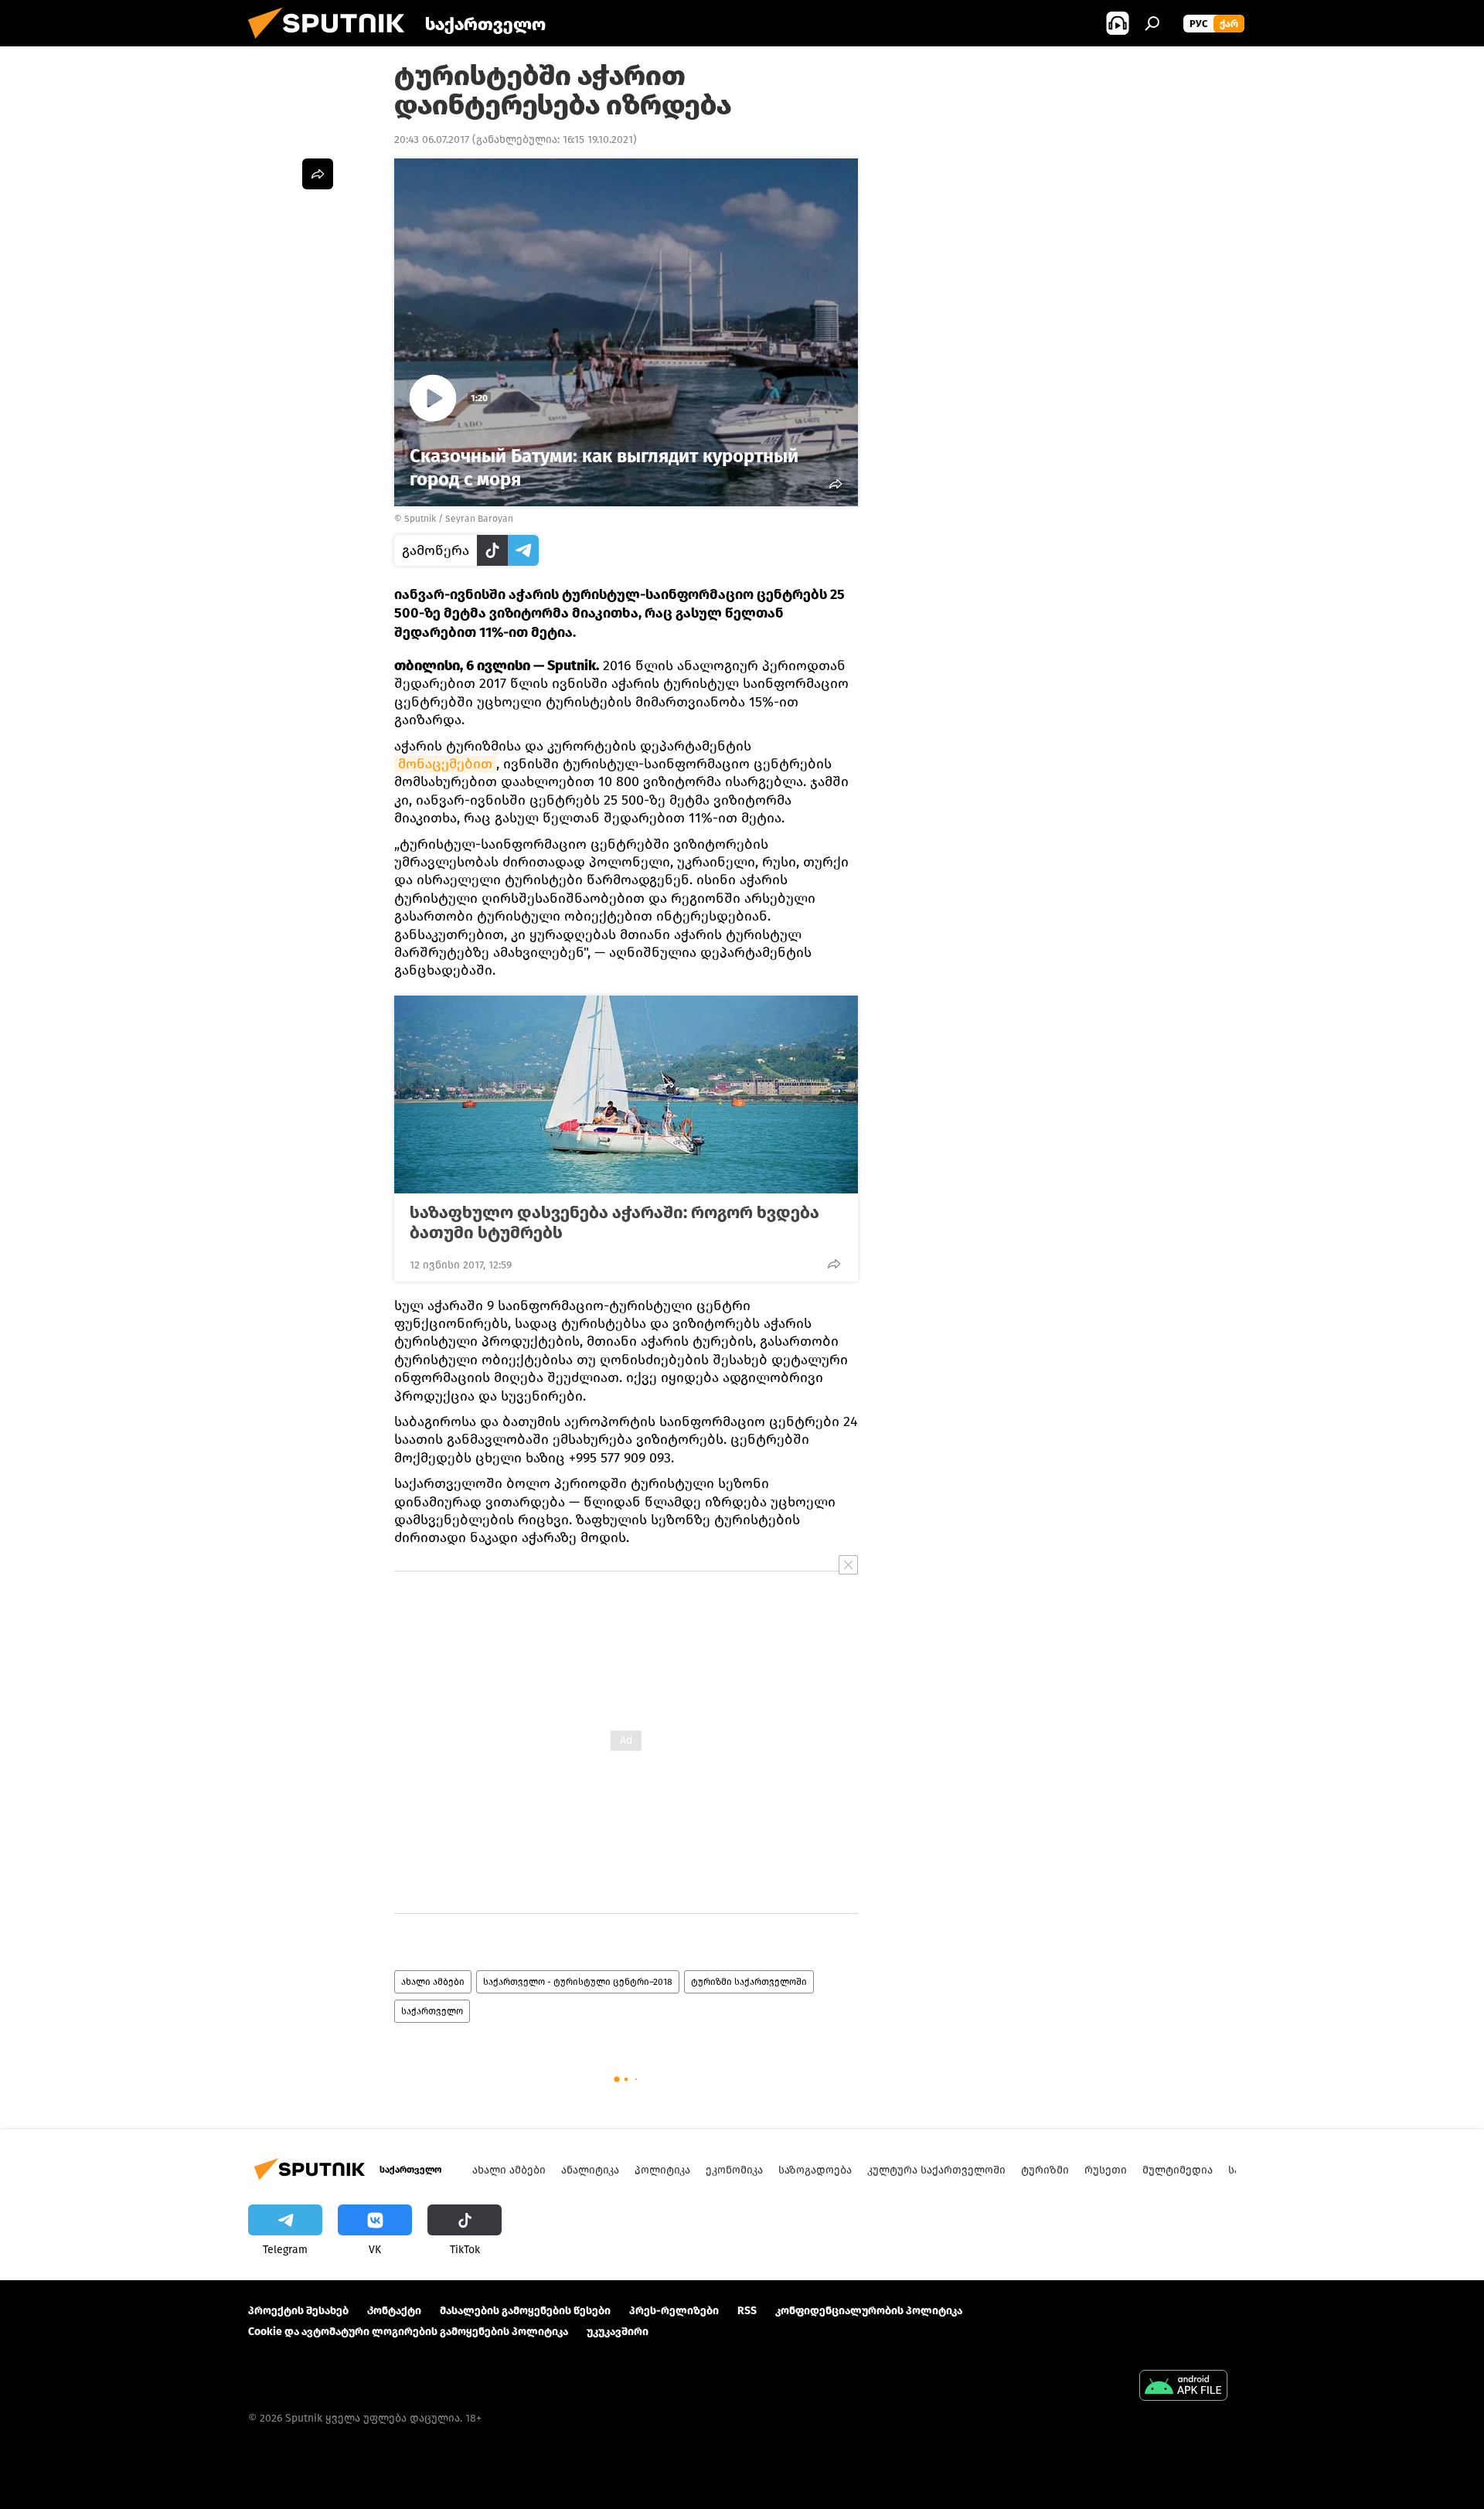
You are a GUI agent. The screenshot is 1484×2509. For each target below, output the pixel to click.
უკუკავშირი (618, 2332)
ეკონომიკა (734, 2170)
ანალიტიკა (590, 2170)
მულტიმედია (1178, 2170)
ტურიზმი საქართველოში (749, 1982)
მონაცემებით (445, 764)
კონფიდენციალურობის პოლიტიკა (869, 2311)
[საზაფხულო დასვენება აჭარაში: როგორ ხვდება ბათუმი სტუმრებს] (626, 1094)
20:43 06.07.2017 (432, 140)
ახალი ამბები (433, 1982)
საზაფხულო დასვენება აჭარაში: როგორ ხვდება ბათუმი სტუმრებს (614, 1223)
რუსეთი (1106, 2170)
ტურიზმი (1045, 2170)
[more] (834, 1264)
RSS (747, 2311)
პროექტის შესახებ (298, 2311)
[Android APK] (1183, 2387)
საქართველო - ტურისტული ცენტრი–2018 (578, 1982)
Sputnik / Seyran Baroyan (459, 519)
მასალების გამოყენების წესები (525, 2311)
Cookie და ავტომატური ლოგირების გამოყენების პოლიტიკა (408, 2332)
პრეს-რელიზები (674, 2311)
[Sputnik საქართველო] (332, 43)
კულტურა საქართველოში (936, 2170)
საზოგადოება (815, 2170)
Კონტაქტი (394, 2311)
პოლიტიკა (662, 2170)
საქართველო (432, 2011)
